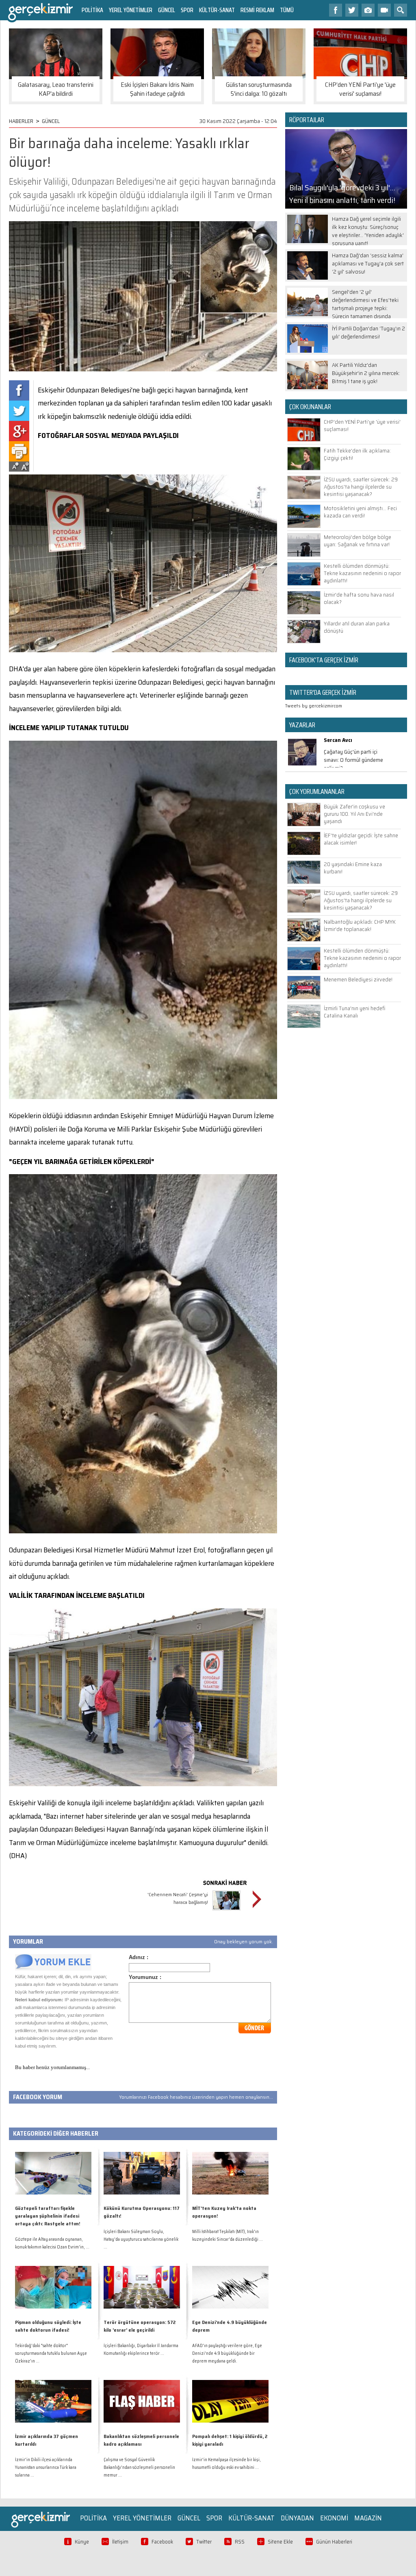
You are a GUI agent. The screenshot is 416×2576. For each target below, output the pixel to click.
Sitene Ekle (280, 2542)
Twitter (204, 2542)
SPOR (187, 10)
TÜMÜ (287, 10)
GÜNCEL (167, 10)
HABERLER (21, 121)
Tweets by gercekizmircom (314, 706)
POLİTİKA (92, 10)
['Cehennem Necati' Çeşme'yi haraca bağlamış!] (226, 1911)
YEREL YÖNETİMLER (131, 10)
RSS (240, 2542)
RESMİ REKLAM (257, 10)
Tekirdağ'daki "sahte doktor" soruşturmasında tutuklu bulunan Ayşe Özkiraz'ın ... (51, 2353)
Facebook (162, 2542)
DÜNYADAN (297, 2518)
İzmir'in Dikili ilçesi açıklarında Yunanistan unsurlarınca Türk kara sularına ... (46, 2467)
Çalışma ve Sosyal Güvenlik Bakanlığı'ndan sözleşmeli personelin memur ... (139, 2467)
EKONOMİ (334, 2518)
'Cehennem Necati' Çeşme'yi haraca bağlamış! (178, 1898)
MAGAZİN (368, 2518)
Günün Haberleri (334, 2542)
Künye (82, 2542)
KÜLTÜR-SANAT (217, 10)
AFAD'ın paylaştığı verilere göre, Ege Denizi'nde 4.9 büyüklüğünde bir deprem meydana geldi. (227, 2353)
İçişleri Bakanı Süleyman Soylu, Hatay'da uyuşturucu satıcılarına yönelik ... (141, 2239)
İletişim (120, 2542)
